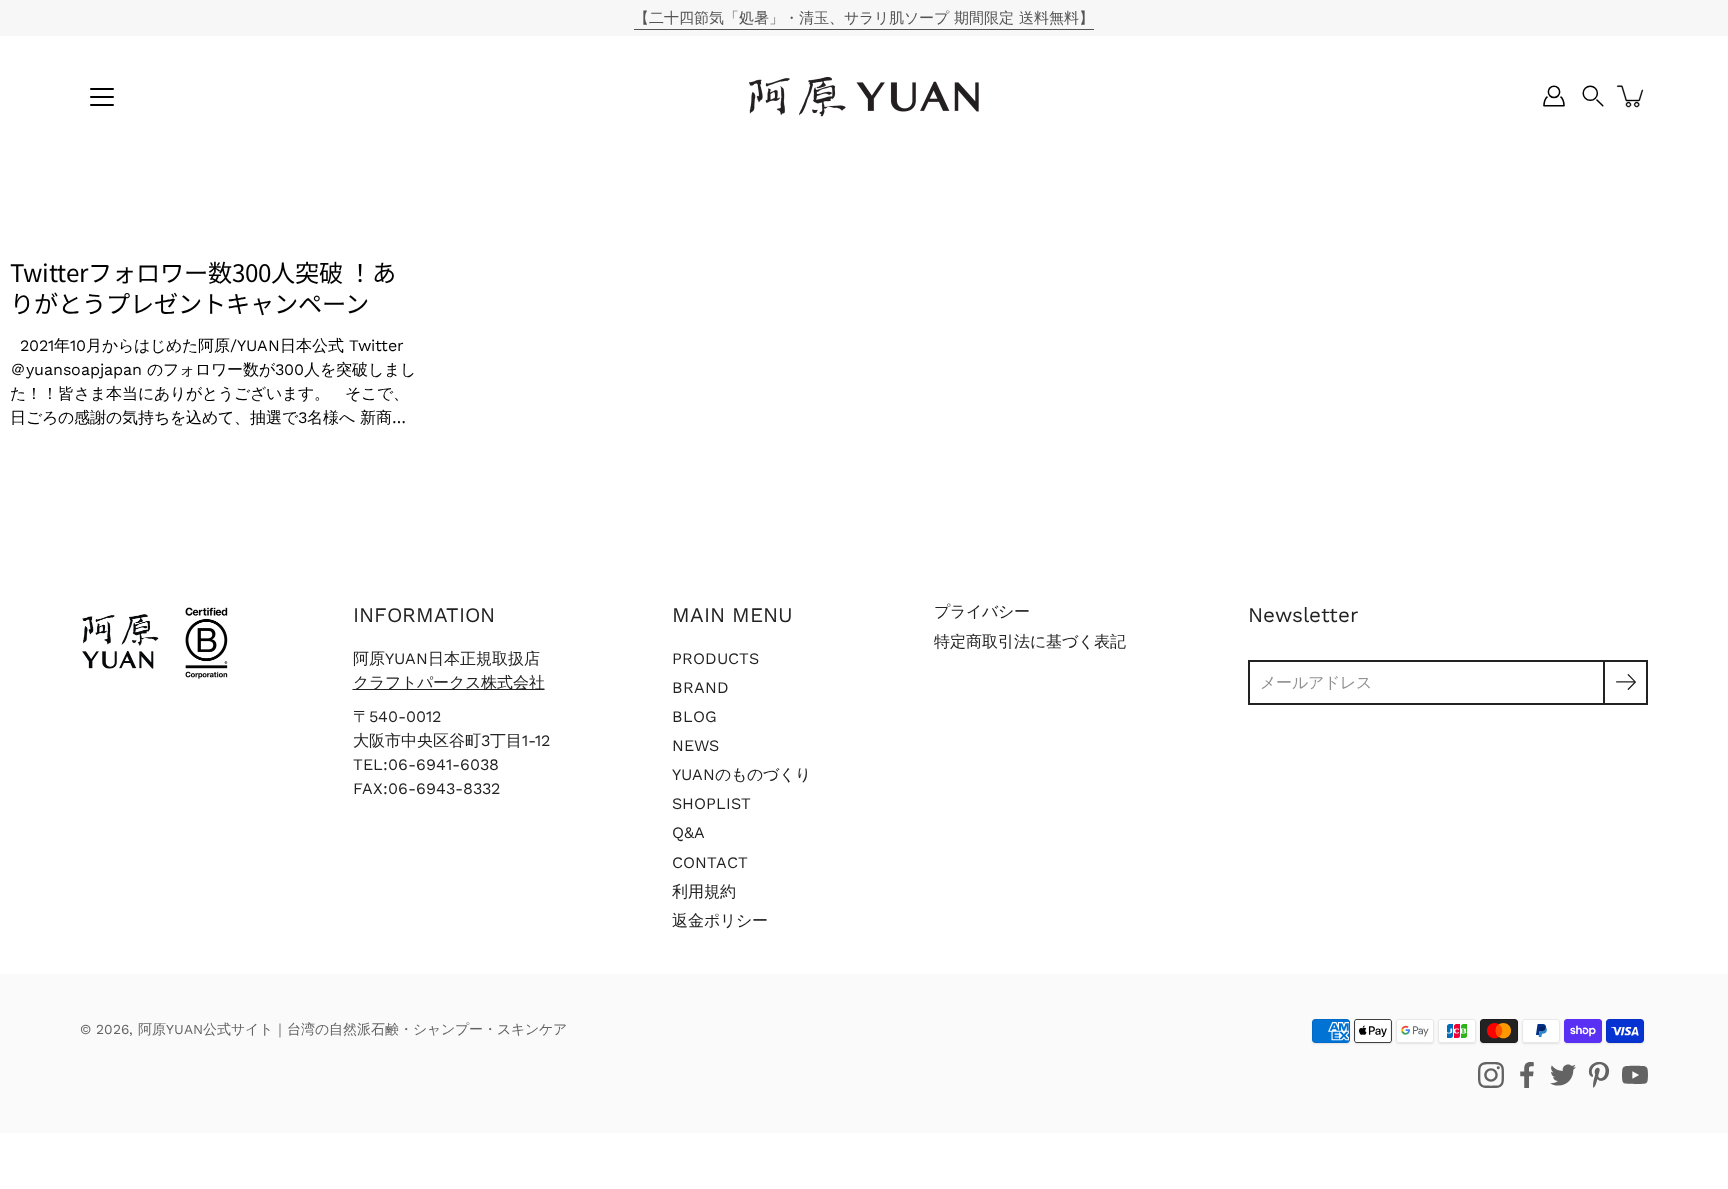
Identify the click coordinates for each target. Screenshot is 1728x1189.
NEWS (695, 745)
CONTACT (710, 862)
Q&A (688, 832)
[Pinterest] (1599, 1075)
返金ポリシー (720, 920)
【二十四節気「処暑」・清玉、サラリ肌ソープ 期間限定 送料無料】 (864, 18)
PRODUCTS (715, 658)
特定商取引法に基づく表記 (1030, 641)
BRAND (700, 687)
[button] (1593, 96)
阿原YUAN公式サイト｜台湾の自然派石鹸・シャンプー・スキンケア (352, 1029)
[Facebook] (1527, 1075)
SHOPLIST (711, 803)
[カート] (1632, 96)
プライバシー (982, 611)
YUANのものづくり (741, 774)
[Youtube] (1635, 1075)
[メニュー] (102, 97)
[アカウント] (1554, 96)
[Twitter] (1563, 1075)
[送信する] (1625, 682)
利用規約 (704, 891)
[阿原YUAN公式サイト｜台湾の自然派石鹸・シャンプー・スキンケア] (864, 96)
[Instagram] (1491, 1075)
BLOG (694, 716)
